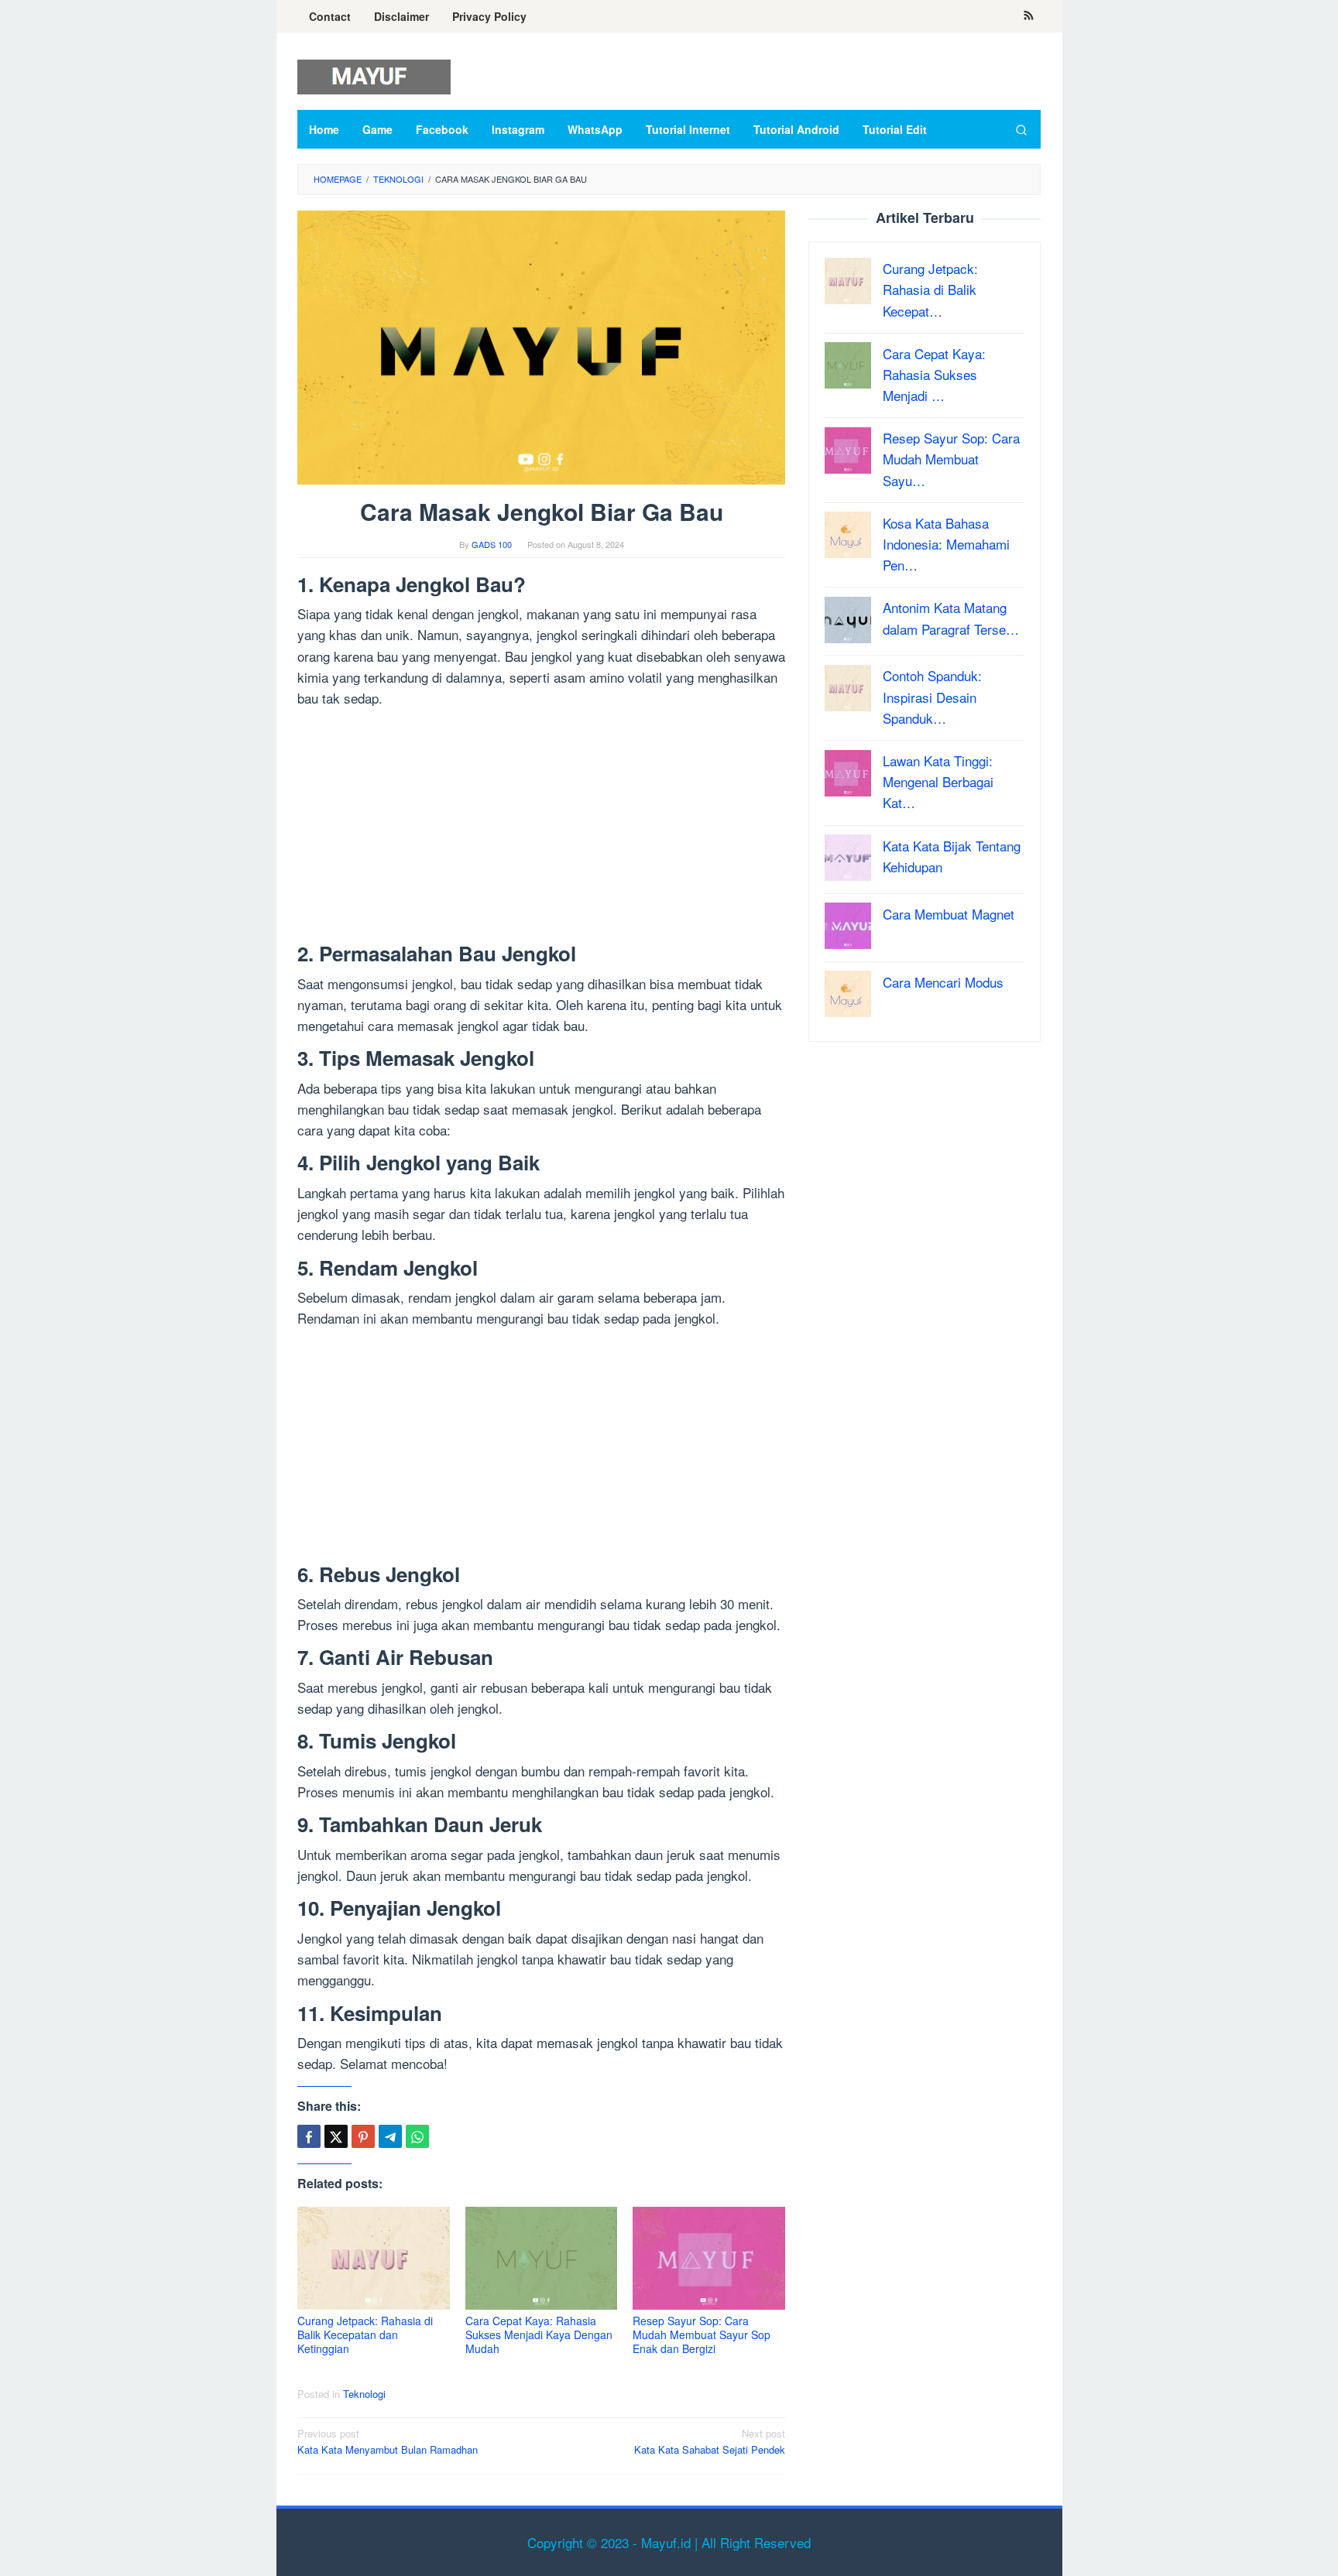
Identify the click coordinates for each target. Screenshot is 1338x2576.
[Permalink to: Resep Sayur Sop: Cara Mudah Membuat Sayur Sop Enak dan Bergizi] (709, 2258)
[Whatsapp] (417, 2136)
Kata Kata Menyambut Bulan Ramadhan (388, 2441)
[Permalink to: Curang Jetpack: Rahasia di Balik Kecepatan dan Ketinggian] (374, 2258)
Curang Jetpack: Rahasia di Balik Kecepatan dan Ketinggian (365, 2334)
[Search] (1021, 129)
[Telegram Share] (390, 2136)
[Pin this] (363, 2136)
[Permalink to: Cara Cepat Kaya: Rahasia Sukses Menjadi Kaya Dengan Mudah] (542, 2258)
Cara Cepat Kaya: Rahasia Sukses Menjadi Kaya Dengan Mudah (539, 2334)
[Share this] (309, 2136)
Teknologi (364, 2394)
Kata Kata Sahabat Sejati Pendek (710, 2441)
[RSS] (1029, 16)
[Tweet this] (336, 2136)
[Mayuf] (374, 75)
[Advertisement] (541, 828)
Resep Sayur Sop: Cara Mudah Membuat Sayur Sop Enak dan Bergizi (702, 2334)
